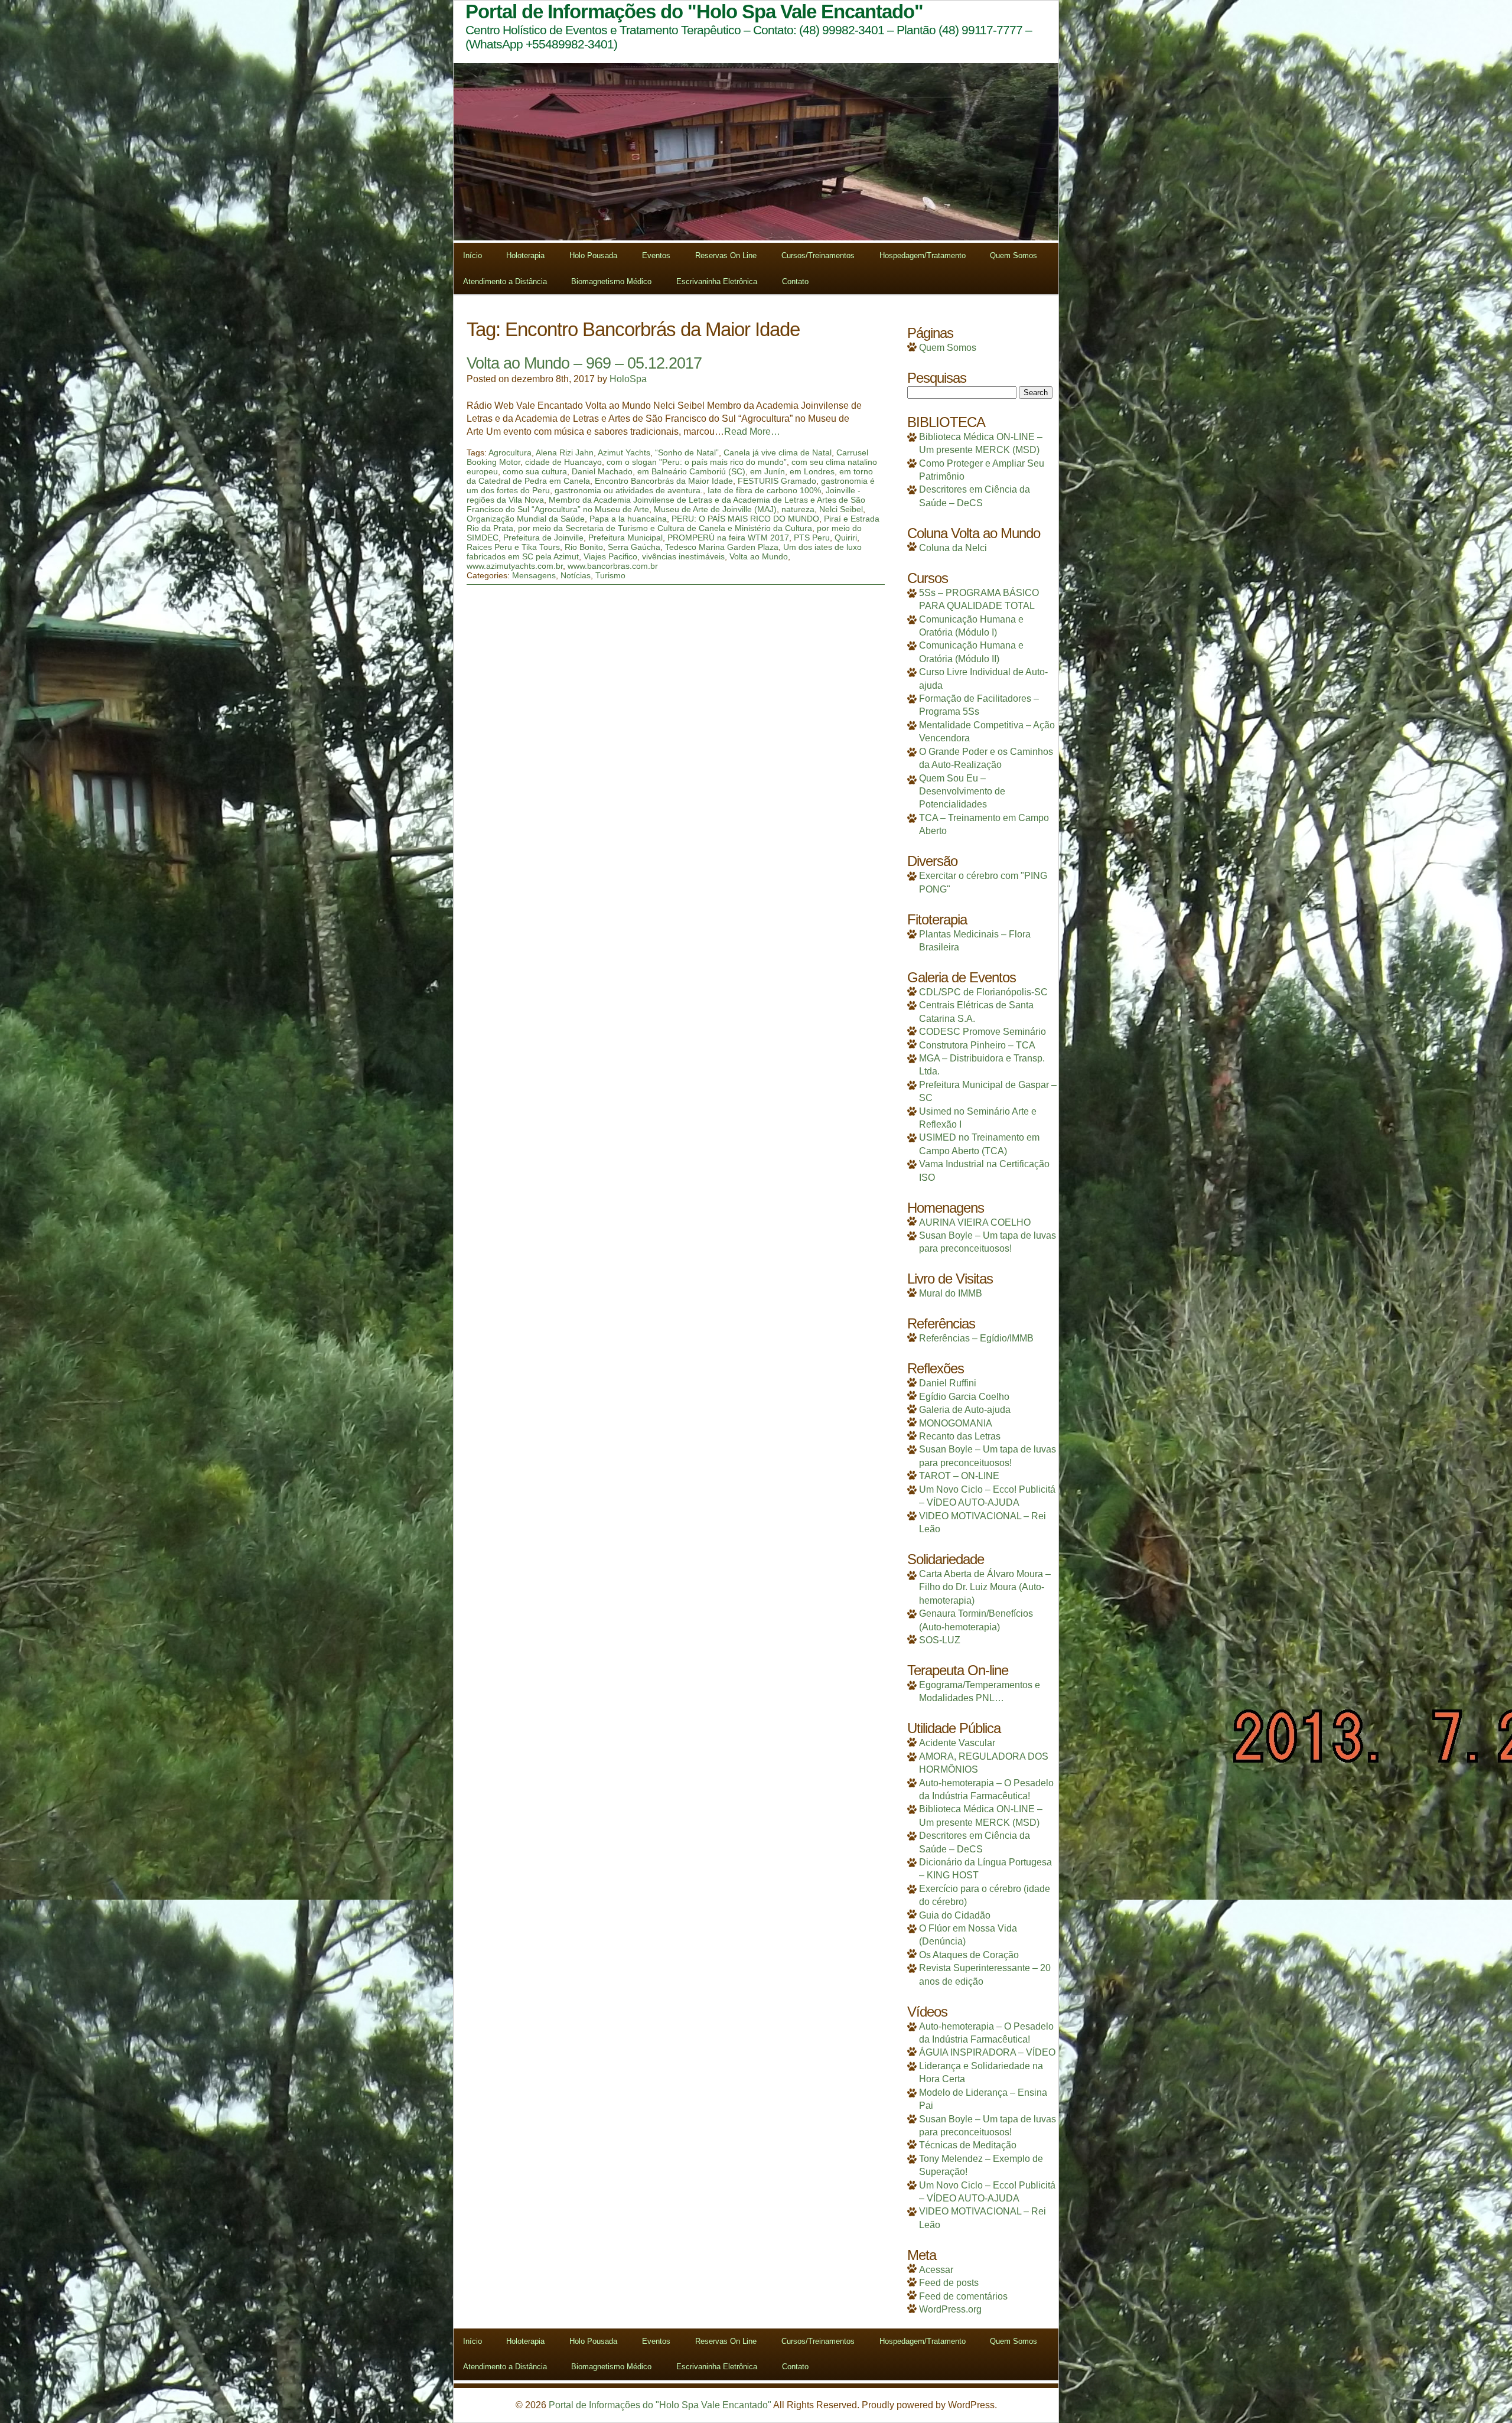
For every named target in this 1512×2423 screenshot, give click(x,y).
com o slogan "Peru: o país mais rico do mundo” (697, 462)
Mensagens (534, 575)
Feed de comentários (963, 2296)
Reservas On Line (726, 255)
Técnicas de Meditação (968, 2145)
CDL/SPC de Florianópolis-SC (983, 992)
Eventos (656, 255)
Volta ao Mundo (759, 556)
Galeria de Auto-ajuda (965, 1410)
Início (472, 255)
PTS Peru (812, 538)
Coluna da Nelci (953, 548)
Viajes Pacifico (610, 556)
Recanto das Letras (960, 1436)
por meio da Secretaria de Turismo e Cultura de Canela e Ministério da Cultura (665, 528)
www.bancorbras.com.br (613, 566)
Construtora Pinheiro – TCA (977, 1045)
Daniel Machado (602, 471)
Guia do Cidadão (955, 1915)
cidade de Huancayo (563, 462)
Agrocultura (510, 452)
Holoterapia (525, 255)
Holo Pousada (593, 255)
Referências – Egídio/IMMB (976, 1338)
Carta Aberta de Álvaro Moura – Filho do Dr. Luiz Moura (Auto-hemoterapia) (985, 1587)
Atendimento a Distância (505, 281)
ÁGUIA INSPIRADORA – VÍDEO (987, 2052)
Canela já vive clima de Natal (778, 452)
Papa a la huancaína (628, 519)
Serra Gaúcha (634, 547)
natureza (798, 509)
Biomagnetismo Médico (611, 281)
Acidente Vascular (957, 1743)
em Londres (812, 471)
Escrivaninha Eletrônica (717, 281)
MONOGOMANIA (956, 1423)
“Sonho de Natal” (687, 452)
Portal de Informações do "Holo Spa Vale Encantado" (660, 2405)
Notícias (576, 575)
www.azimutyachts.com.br (515, 566)
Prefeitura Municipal (625, 538)
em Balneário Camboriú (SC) (691, 471)
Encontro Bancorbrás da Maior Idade (664, 481)
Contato (795, 281)
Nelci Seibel (841, 509)
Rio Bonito (584, 547)
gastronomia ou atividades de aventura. (629, 490)
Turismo (610, 575)
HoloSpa (628, 379)
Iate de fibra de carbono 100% (764, 490)
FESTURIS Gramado (777, 481)
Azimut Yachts (624, 452)
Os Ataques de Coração (969, 1955)
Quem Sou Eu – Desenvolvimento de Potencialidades (962, 792)
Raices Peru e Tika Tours (513, 547)
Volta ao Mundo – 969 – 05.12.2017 (584, 363)
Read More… (752, 431)
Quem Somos (1014, 255)
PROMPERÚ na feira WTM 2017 (728, 538)
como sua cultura (535, 471)
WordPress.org (950, 2309)
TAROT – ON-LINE (959, 1476)
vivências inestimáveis (683, 556)
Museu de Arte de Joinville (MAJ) (715, 509)
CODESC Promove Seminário (983, 1032)
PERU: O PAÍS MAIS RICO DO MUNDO (745, 519)
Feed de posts (949, 2283)
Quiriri (846, 538)
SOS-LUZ (940, 1640)
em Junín (768, 471)
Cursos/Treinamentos (818, 255)
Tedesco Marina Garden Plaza (722, 547)
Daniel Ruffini (948, 1383)
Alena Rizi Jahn (565, 452)
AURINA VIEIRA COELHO (975, 1222)
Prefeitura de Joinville (543, 538)
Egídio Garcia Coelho (964, 1397)
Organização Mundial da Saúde (526, 519)
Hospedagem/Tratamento (923, 255)
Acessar (936, 2270)
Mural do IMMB (951, 1293)
